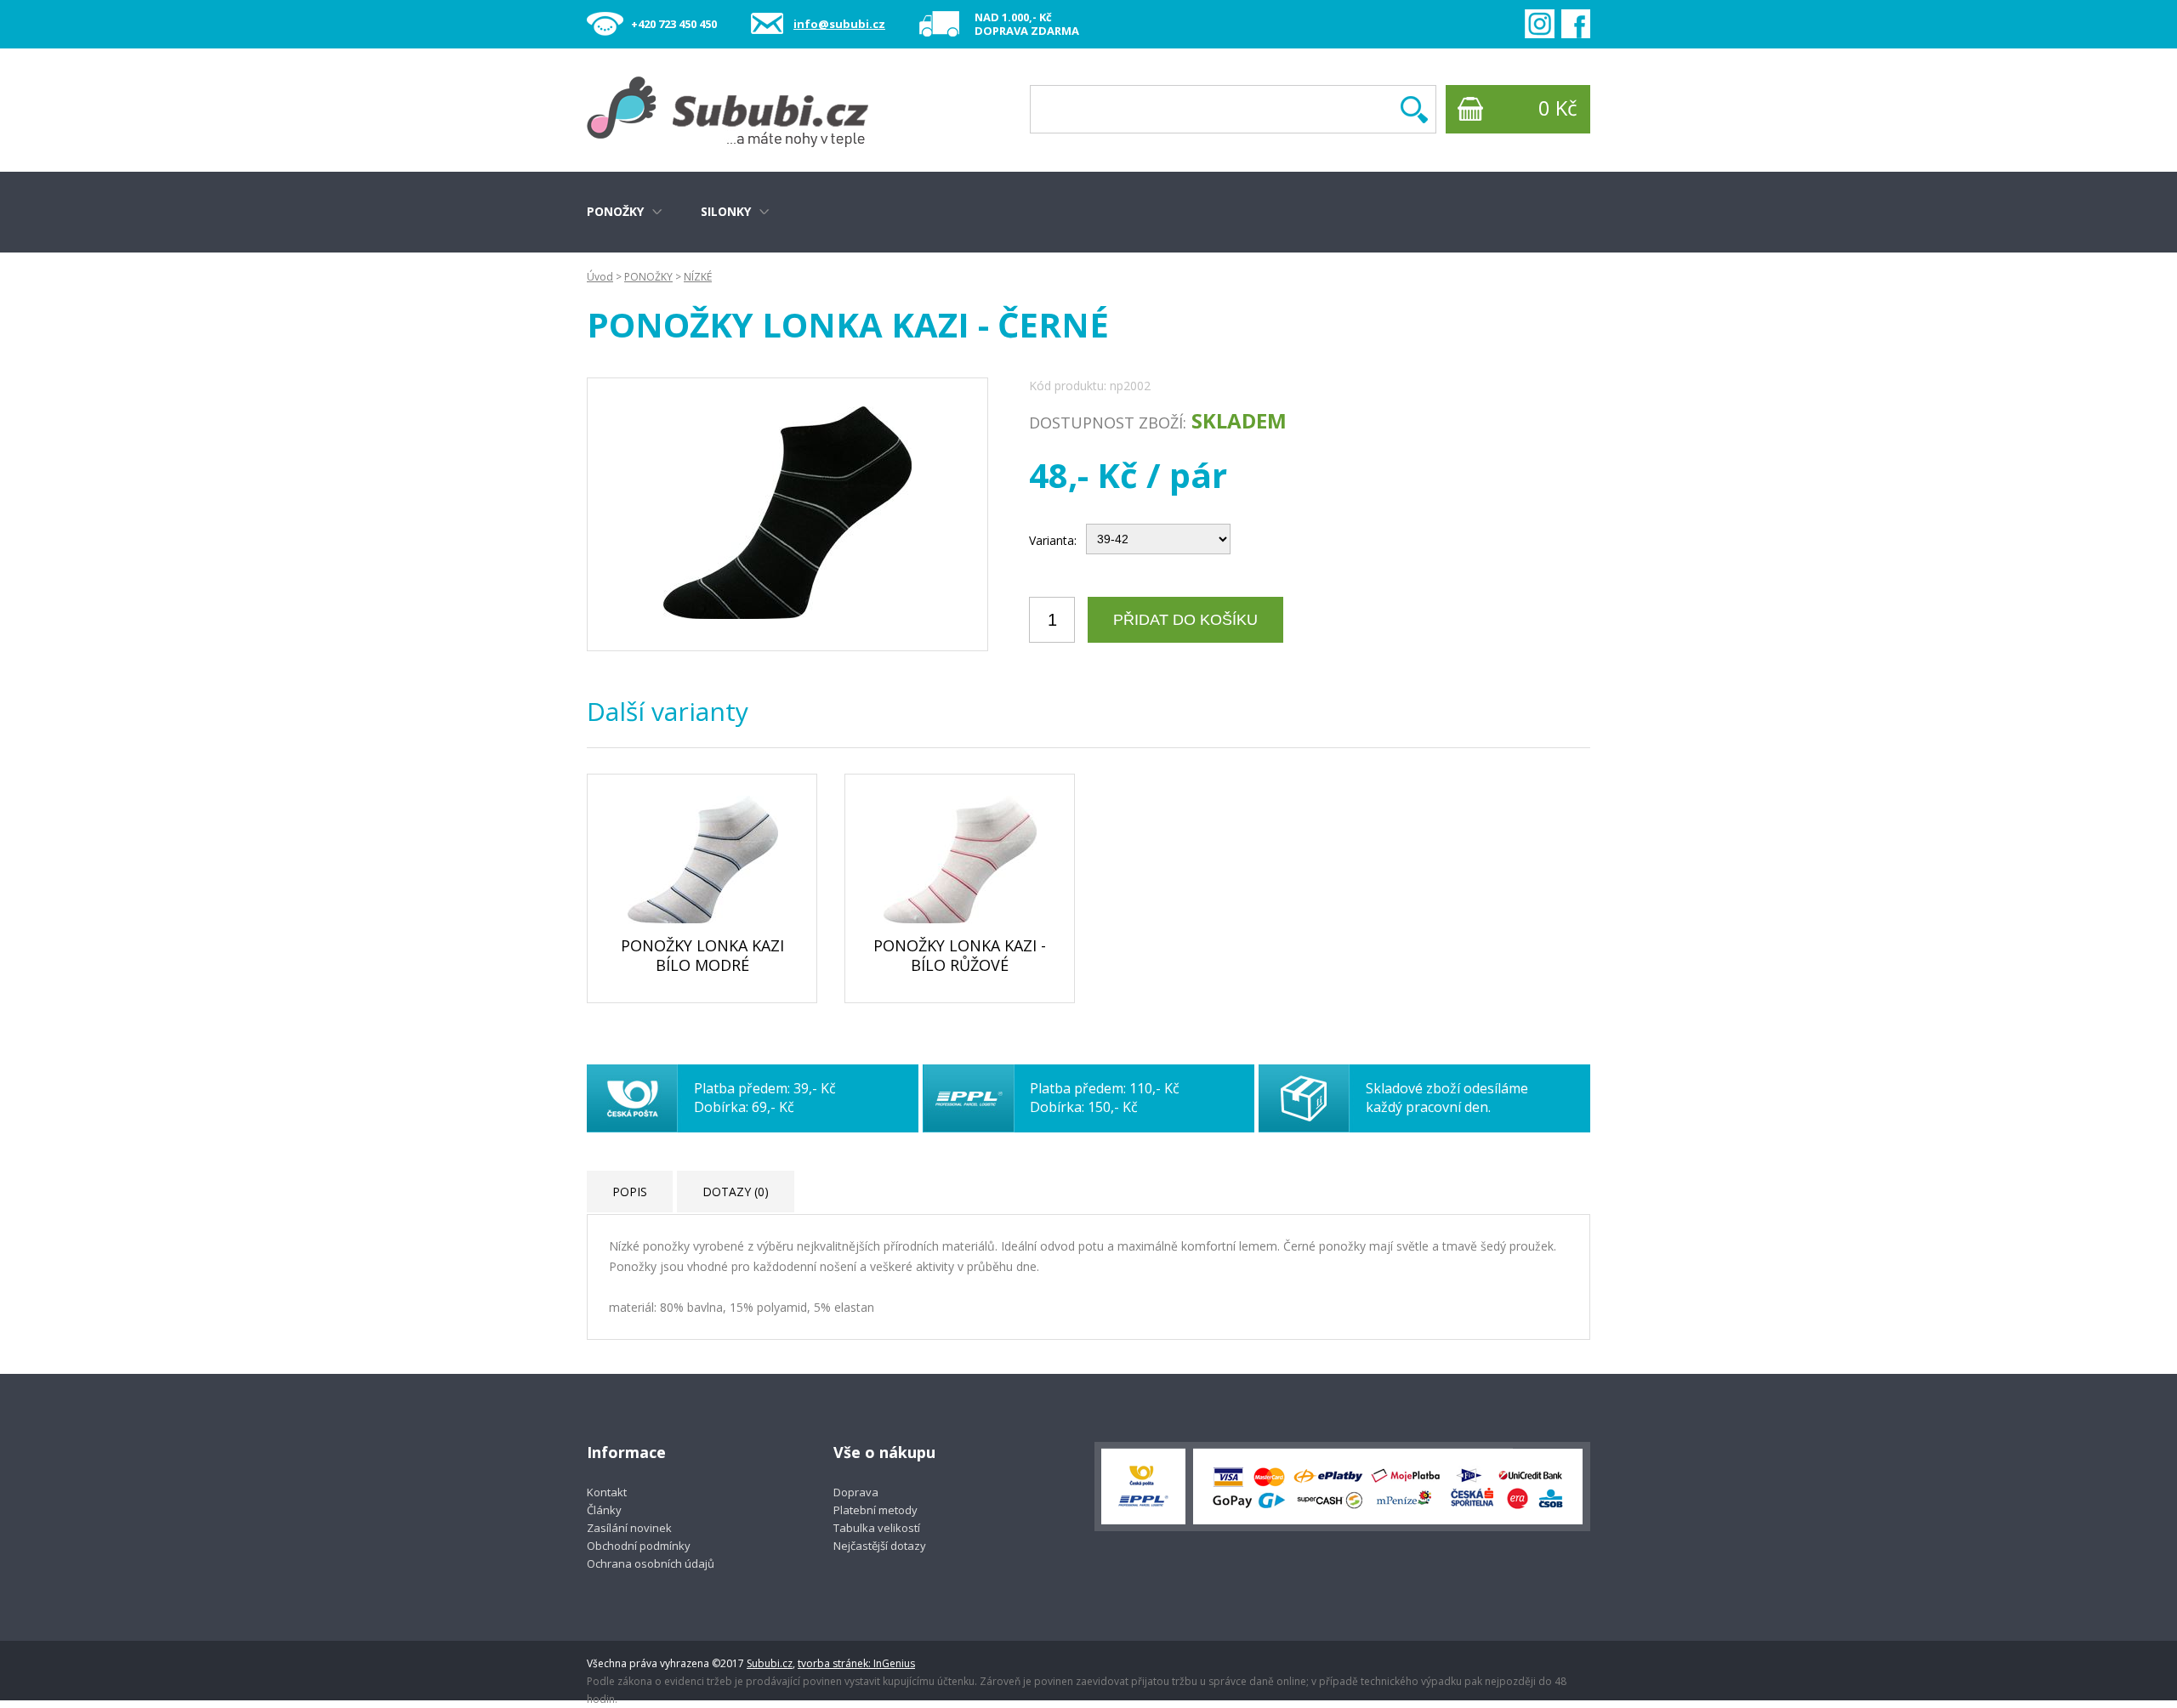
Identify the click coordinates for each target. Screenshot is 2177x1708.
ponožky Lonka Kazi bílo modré (702, 955)
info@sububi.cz (839, 24)
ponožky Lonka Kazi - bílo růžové (960, 955)
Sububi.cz (770, 1663)
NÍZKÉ (698, 277)
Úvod (600, 277)
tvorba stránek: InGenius (856, 1663)
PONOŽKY (648, 277)
